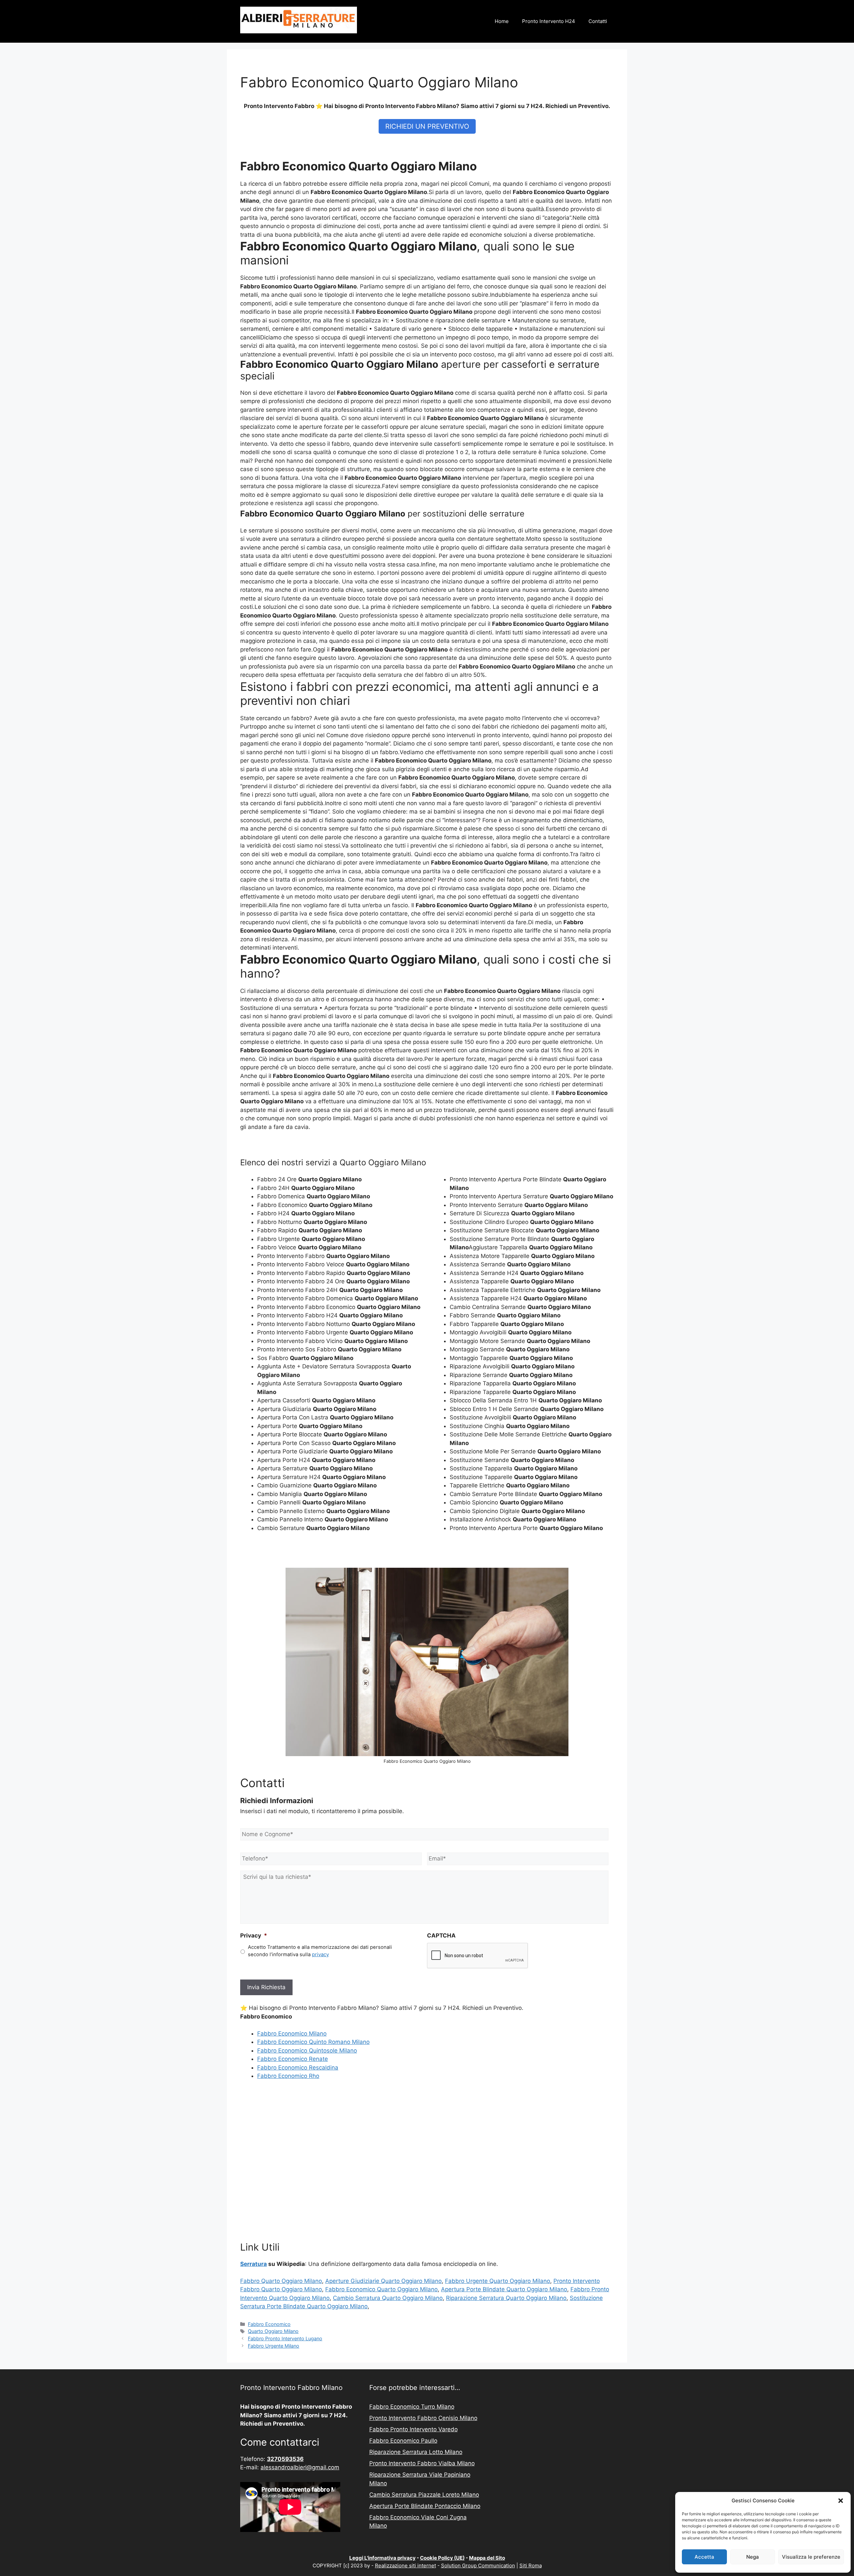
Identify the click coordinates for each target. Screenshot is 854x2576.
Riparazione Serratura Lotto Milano (416, 2452)
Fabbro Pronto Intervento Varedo (413, 2429)
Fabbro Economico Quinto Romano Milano (313, 2042)
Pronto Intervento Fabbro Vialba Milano (422, 2463)
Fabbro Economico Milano (292, 2034)
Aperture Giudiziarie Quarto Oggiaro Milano (383, 2281)
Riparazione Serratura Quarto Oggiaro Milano (506, 2298)
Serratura (254, 2264)
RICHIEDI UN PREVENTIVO (427, 126)
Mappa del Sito (487, 2558)
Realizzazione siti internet (405, 2565)
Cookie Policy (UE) (442, 2558)
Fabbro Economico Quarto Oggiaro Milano (381, 2289)
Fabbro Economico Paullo (403, 2441)
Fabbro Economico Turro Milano (412, 2407)
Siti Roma (531, 2565)
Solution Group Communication (478, 2565)
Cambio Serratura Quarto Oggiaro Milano (388, 2298)
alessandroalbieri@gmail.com (300, 2467)
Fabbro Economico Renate (293, 2059)
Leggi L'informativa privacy (382, 2558)
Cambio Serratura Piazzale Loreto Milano (424, 2495)
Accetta (704, 2557)
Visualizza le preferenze (811, 2557)
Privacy (254, 1936)
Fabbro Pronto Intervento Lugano (285, 2338)
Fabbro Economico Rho (288, 2076)
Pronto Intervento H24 (549, 21)
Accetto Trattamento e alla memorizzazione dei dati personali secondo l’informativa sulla (320, 1951)
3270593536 (285, 2459)
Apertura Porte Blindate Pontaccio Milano (425, 2506)
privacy (320, 1955)
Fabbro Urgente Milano (274, 2346)
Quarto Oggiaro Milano (273, 2331)
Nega (753, 2557)
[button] (841, 2501)
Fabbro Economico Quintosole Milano (307, 2051)
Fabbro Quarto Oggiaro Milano (281, 2281)
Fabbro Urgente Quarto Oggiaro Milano (498, 2281)
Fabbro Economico (269, 2324)
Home (502, 21)
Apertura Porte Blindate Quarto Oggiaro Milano (504, 2289)
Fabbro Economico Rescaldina (298, 2068)
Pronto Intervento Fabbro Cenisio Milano (423, 2418)
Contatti (598, 21)
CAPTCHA (441, 1936)
